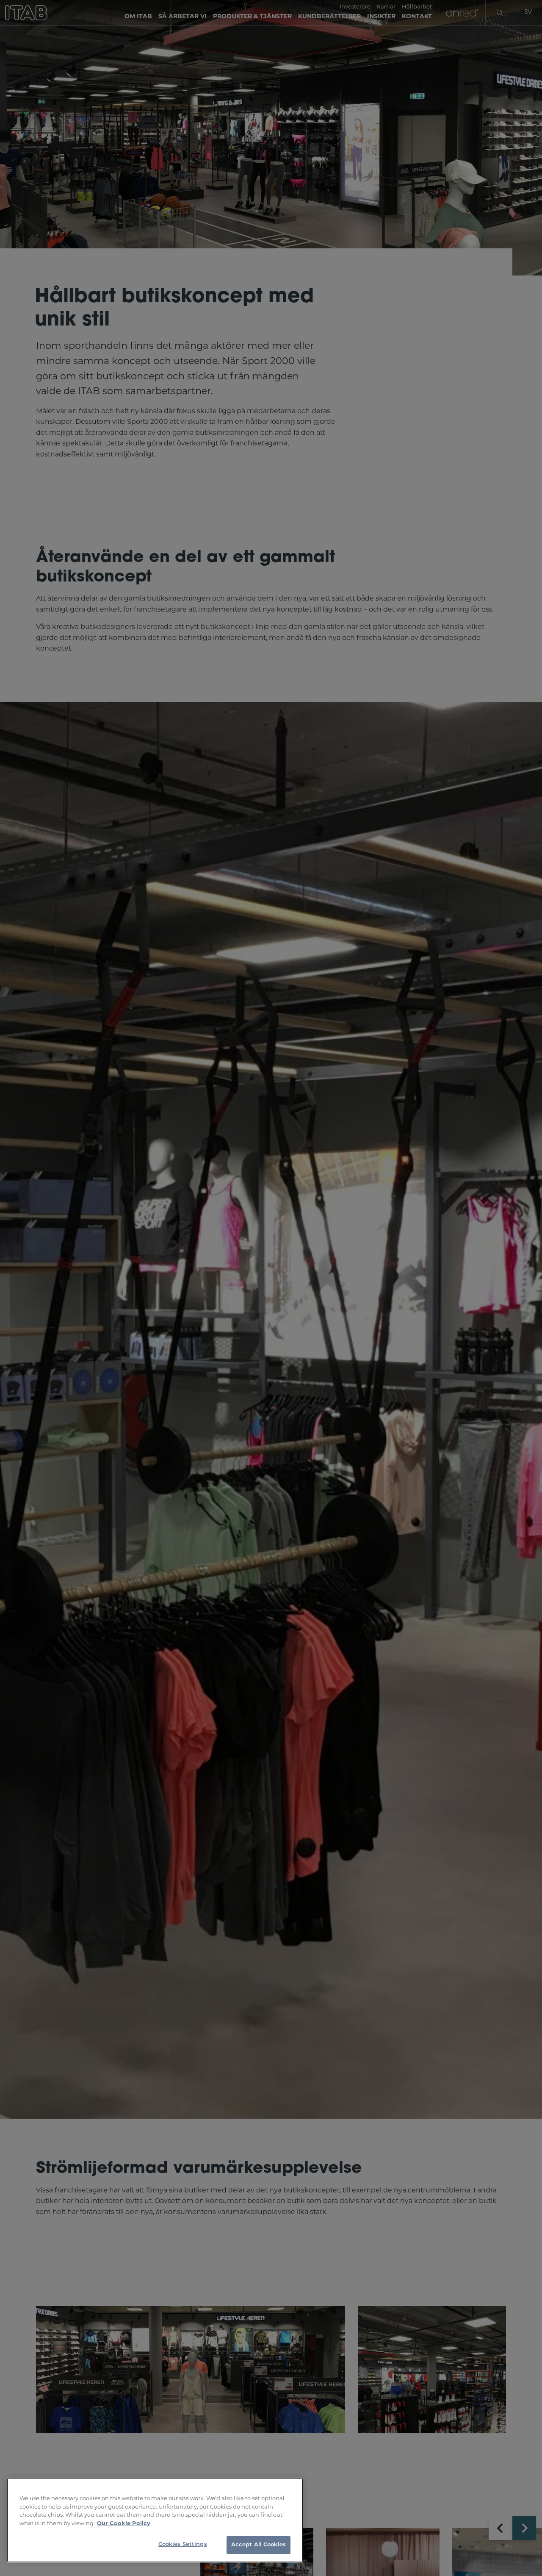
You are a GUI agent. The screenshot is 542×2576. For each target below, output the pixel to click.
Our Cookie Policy (124, 2524)
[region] (155, 2520)
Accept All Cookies (259, 2545)
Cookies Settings (183, 2544)
